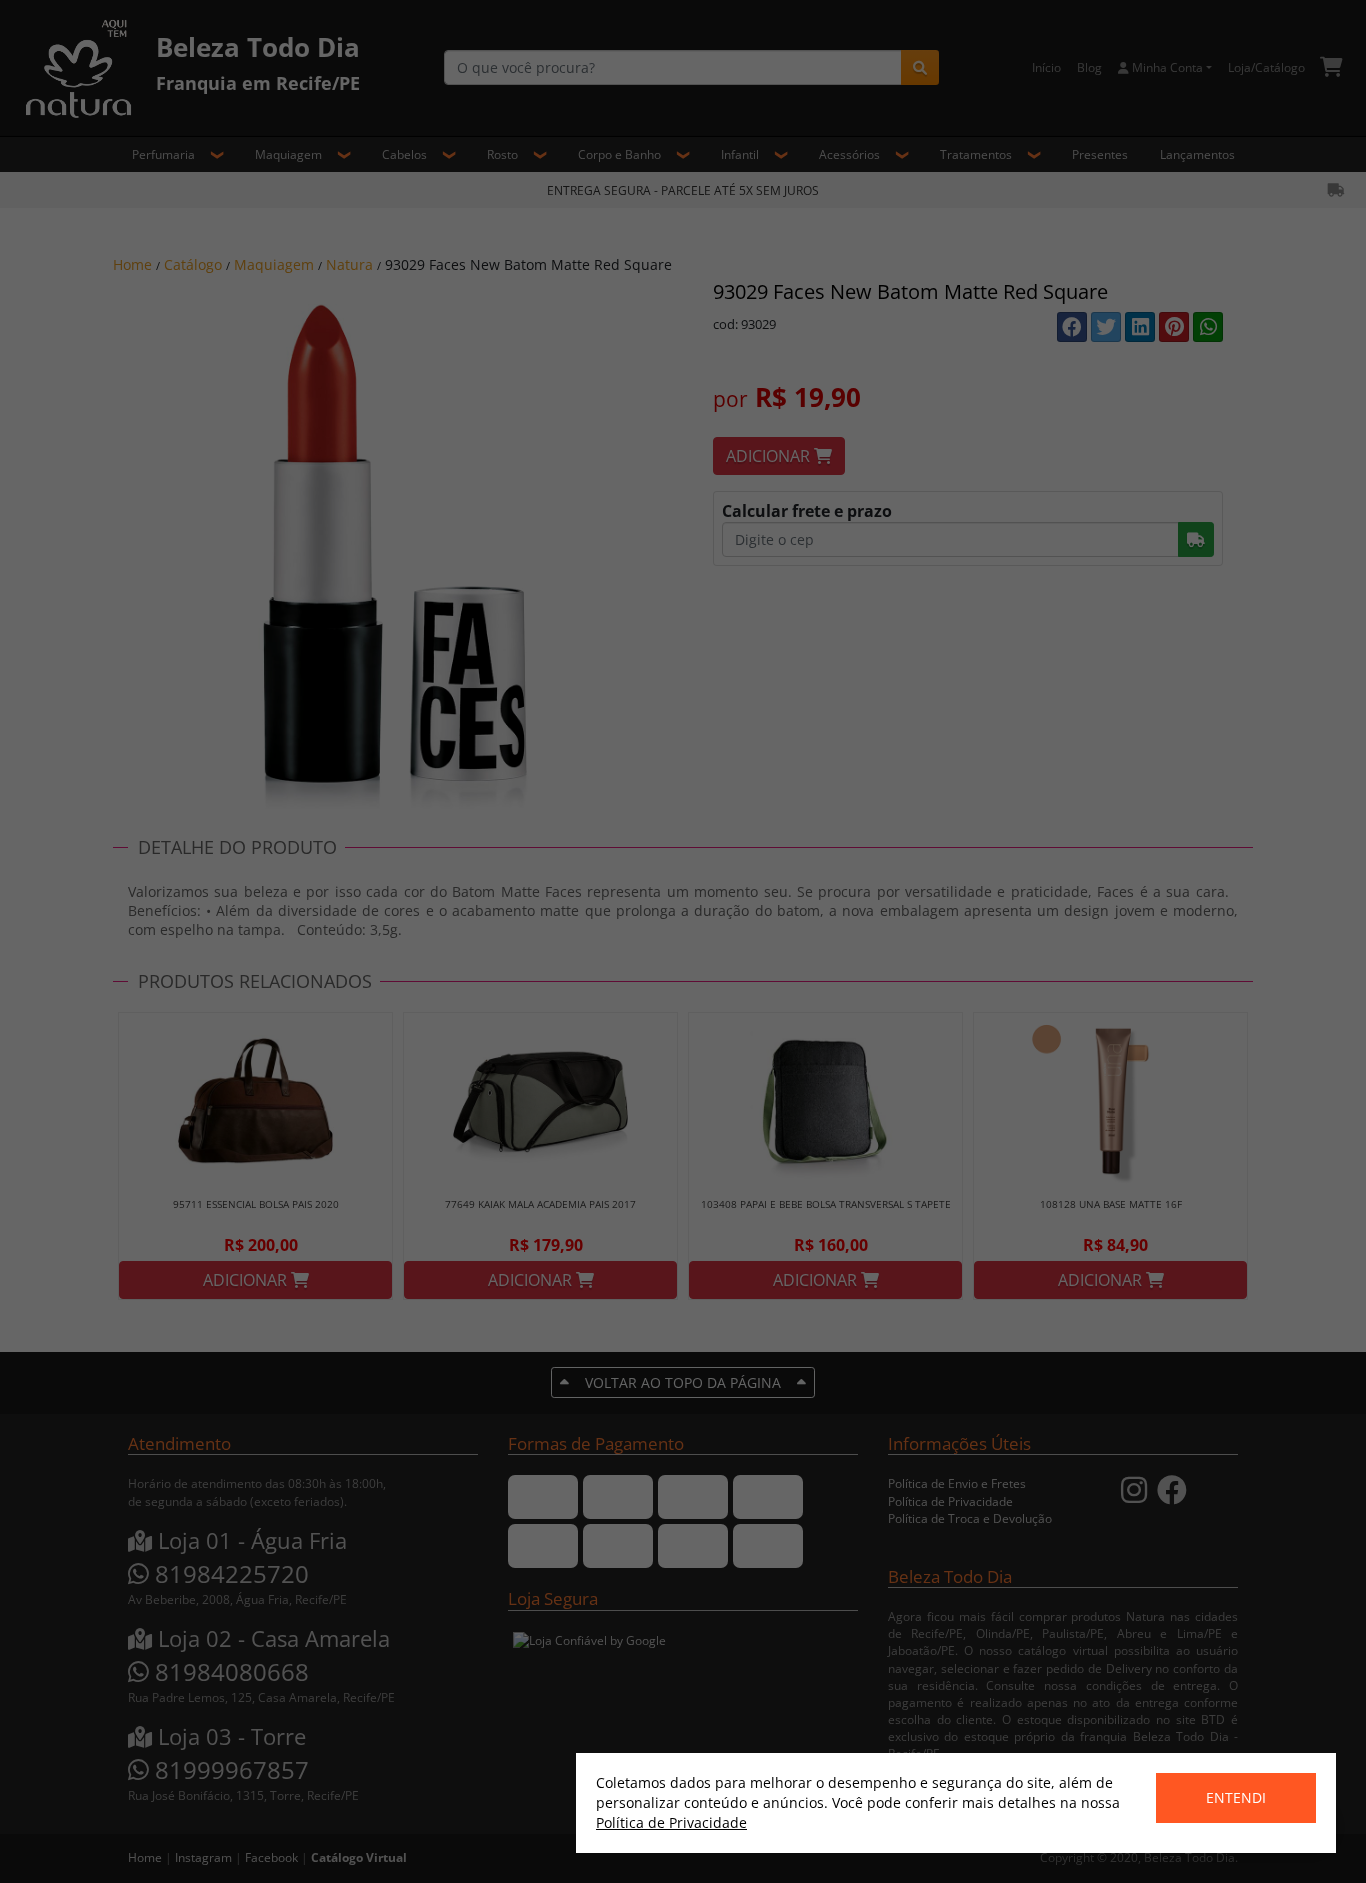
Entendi (1236, 1797)
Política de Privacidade (671, 1822)
